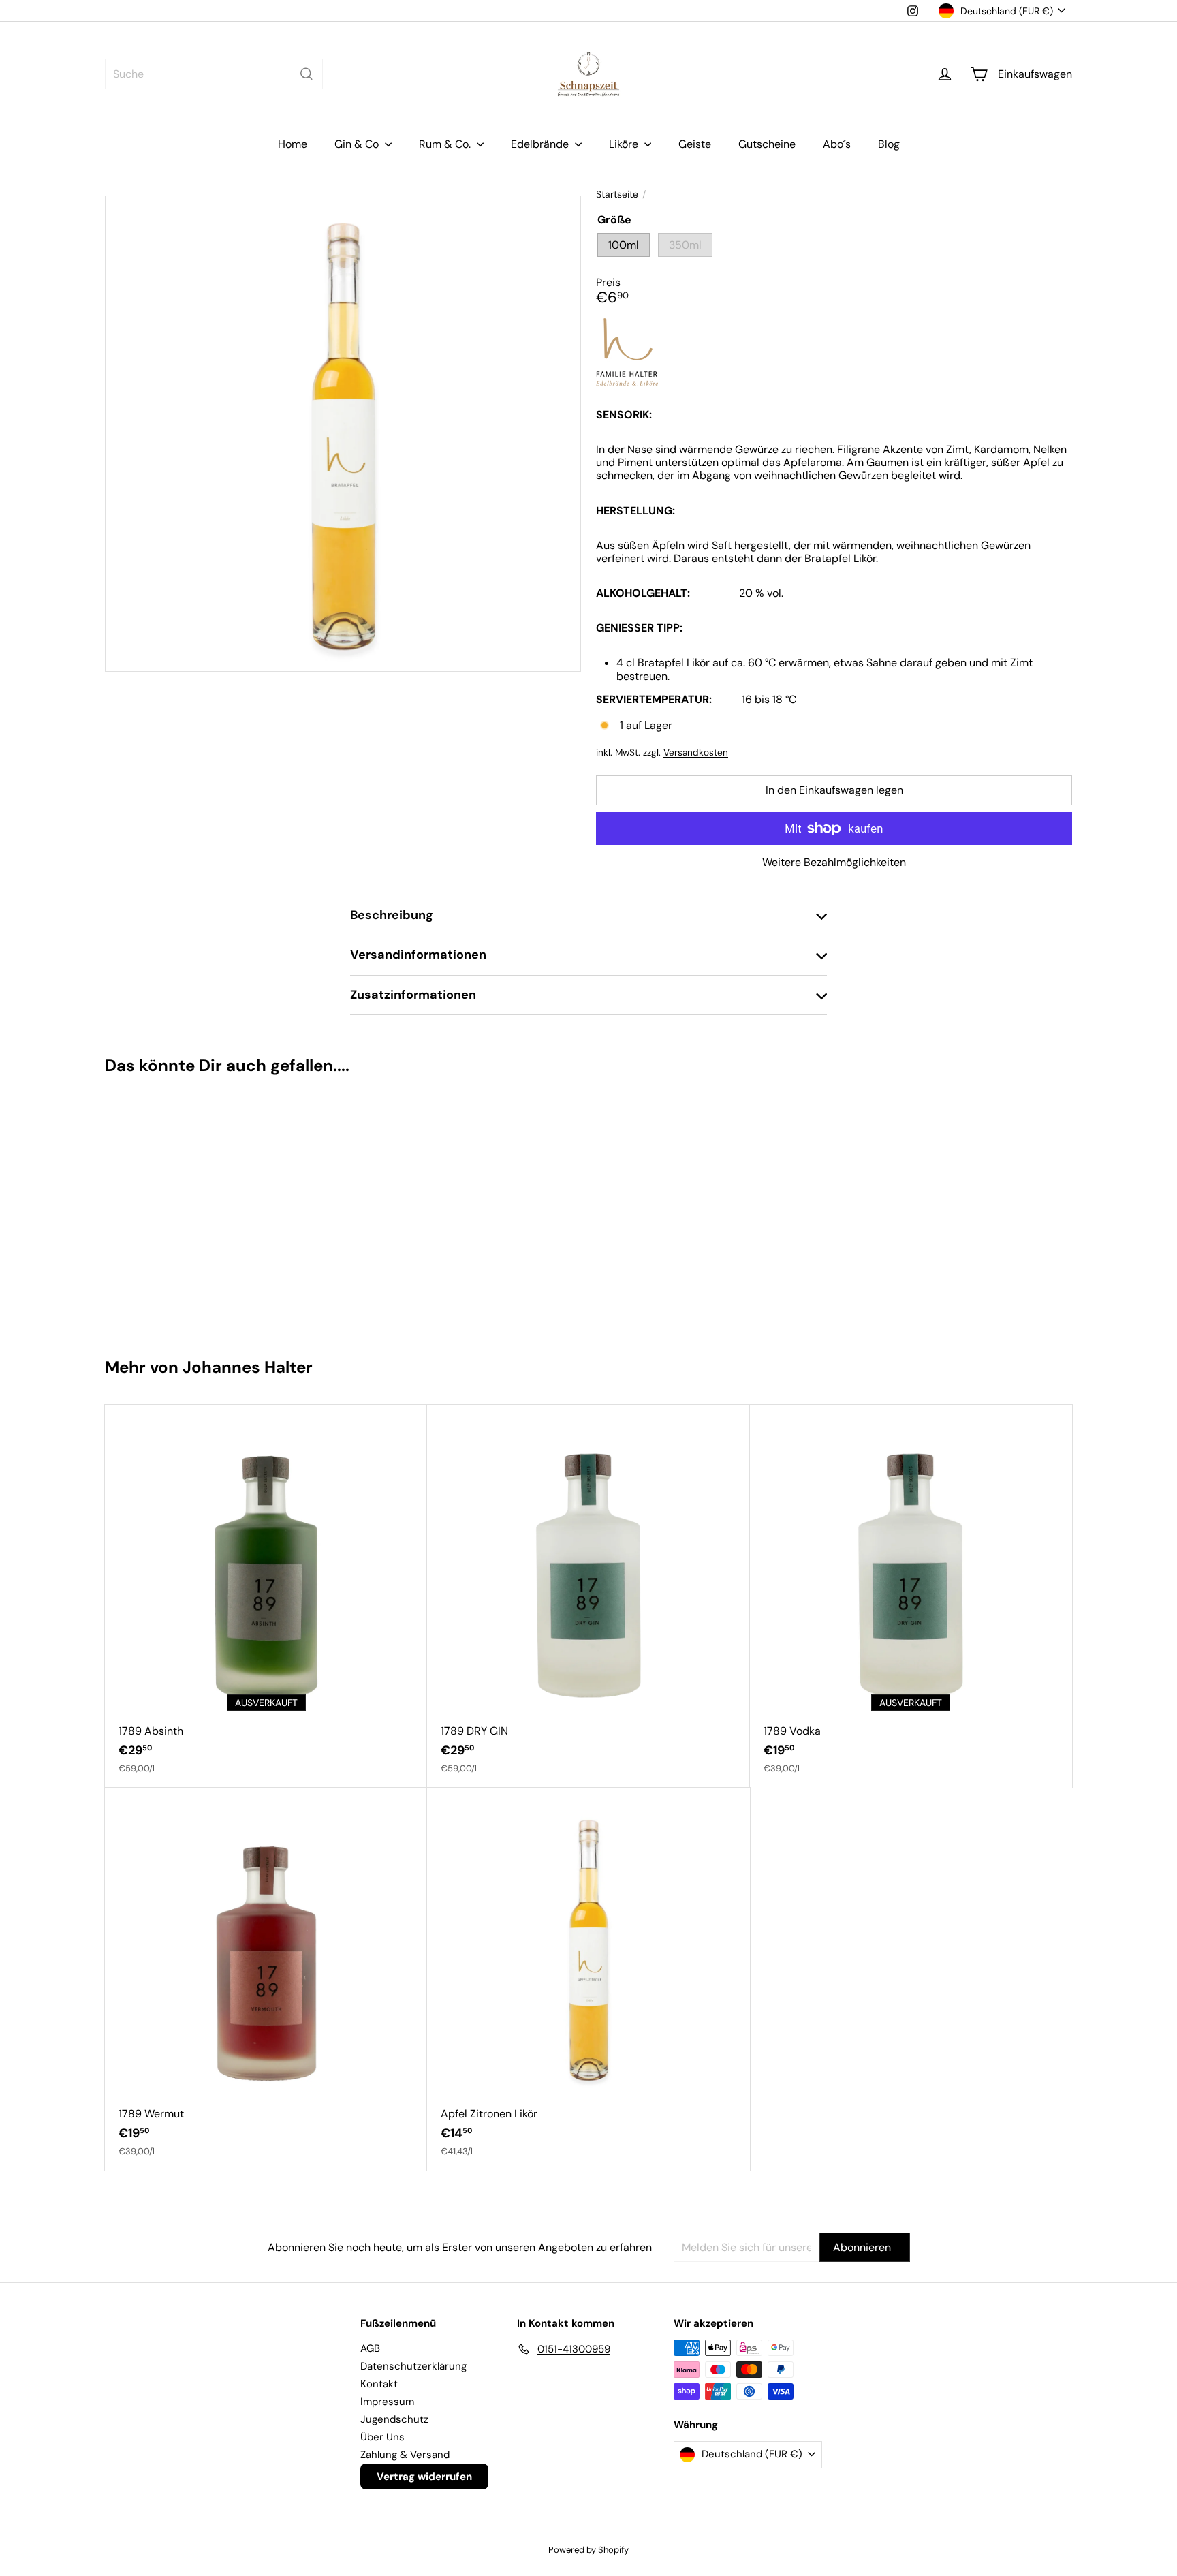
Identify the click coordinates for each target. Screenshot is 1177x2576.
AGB (370, 2348)
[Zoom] (343, 434)
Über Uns (382, 2437)
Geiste (695, 144)
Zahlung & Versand (405, 2455)
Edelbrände (541, 144)
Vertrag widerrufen (424, 2477)
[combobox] (214, 74)
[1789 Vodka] (911, 1596)
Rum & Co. (446, 144)
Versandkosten (696, 752)
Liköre (625, 144)
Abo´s (837, 144)
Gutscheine (767, 144)
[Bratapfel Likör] (186, 1210)
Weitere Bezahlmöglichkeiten (834, 862)
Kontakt (379, 2384)
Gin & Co (358, 144)
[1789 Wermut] (266, 1979)
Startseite (617, 195)
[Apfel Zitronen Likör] (588, 1979)
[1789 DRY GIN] (588, 1596)
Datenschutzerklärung (413, 2366)
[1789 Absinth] (266, 1596)
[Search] (307, 74)
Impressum (387, 2402)
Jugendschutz (394, 2419)
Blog (889, 144)
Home (293, 144)
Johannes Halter (248, 1367)
